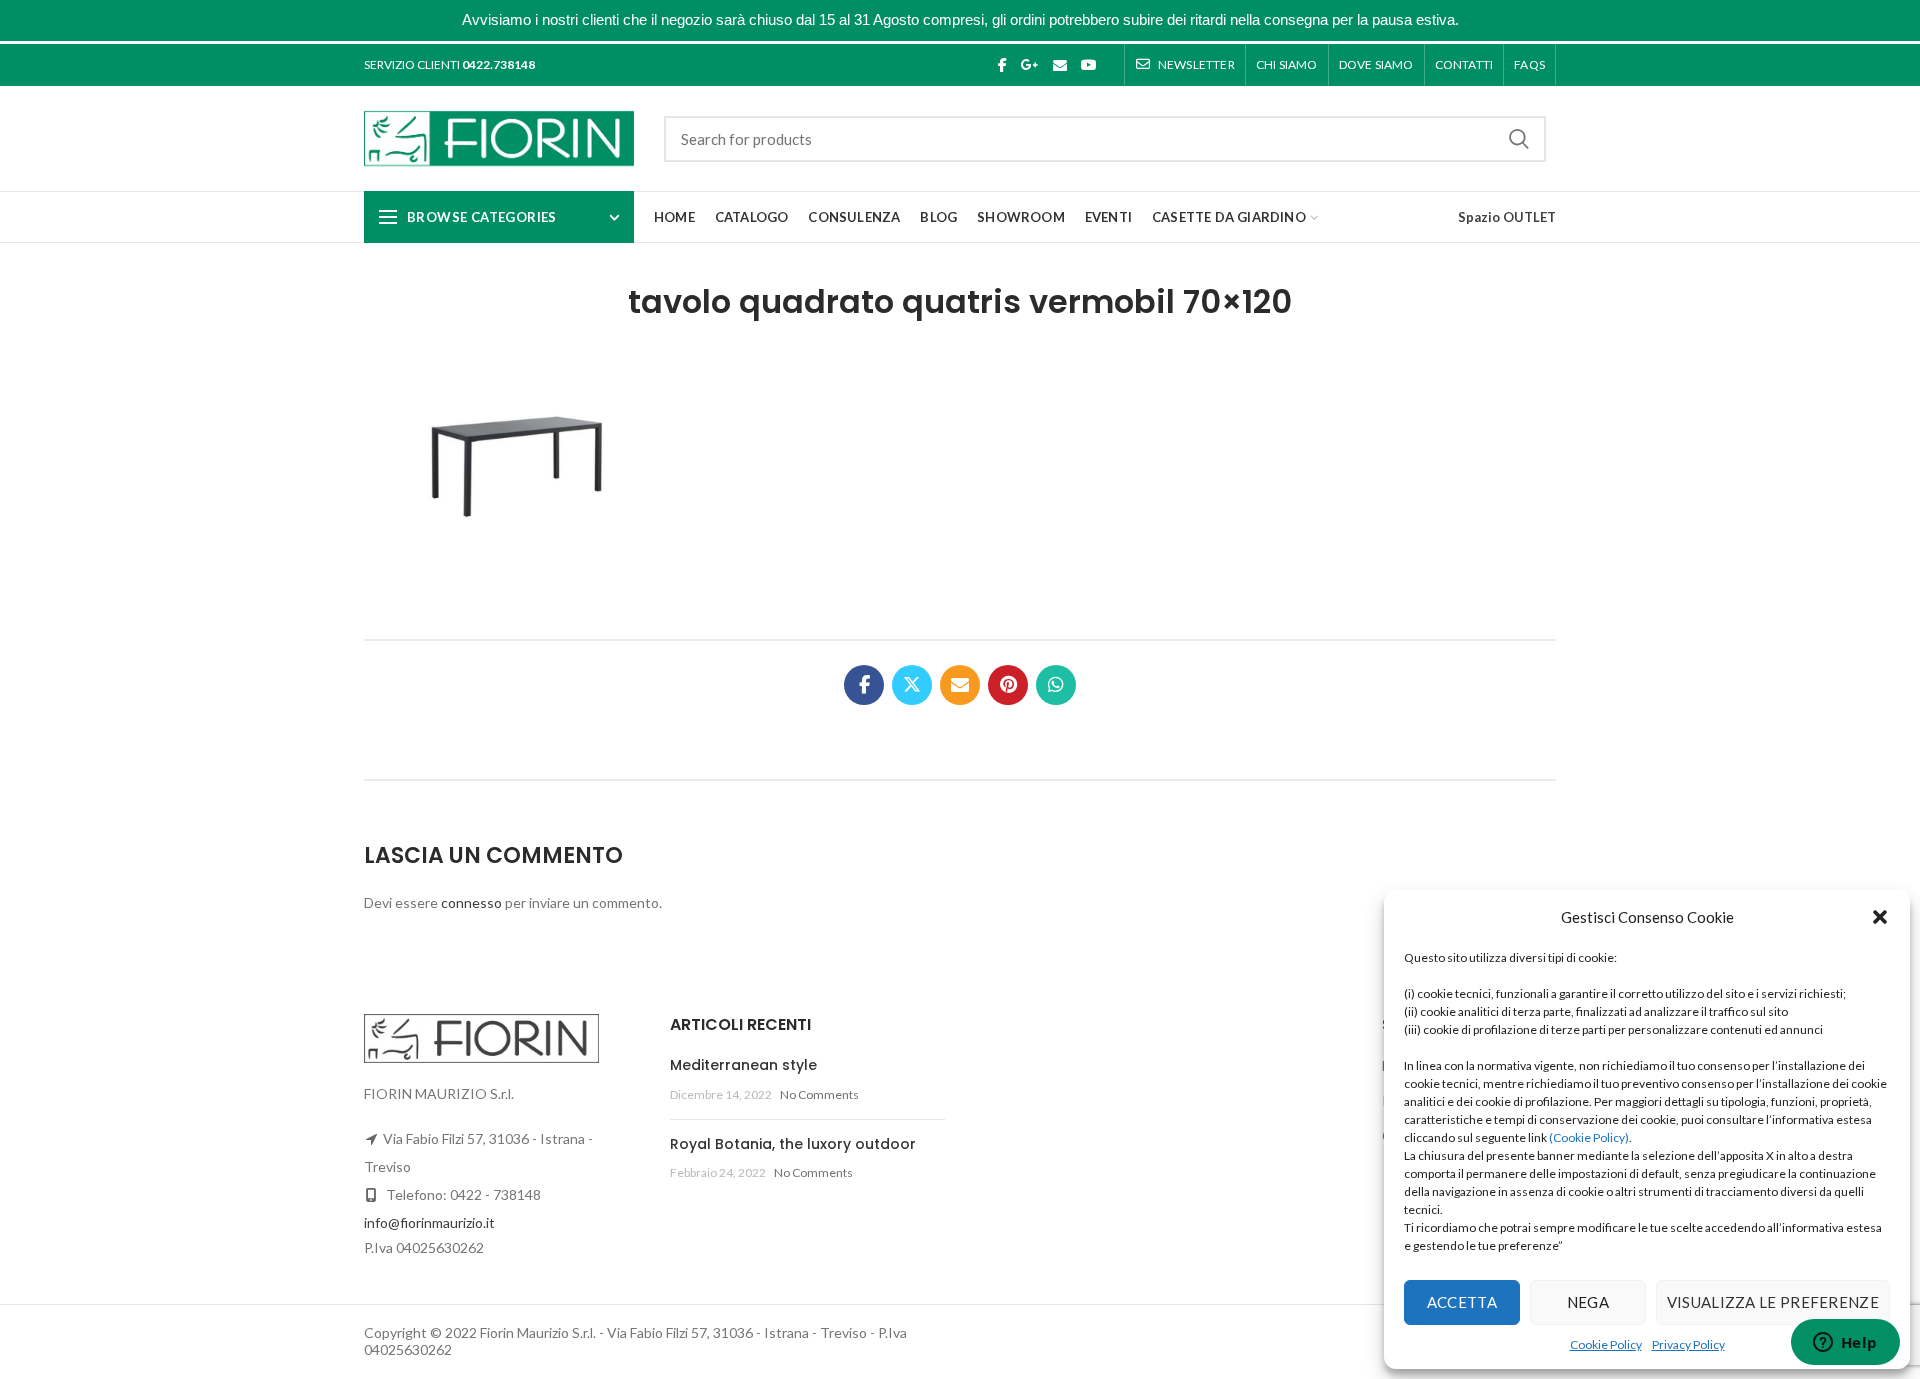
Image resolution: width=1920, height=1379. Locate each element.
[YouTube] (1089, 65)
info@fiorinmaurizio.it (429, 1222)
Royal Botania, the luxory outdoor (793, 1144)
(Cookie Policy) (1589, 1137)
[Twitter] (912, 685)
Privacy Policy (1688, 1344)
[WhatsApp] (1056, 685)
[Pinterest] (1008, 685)
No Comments (819, 1094)
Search (1519, 139)
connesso (471, 902)
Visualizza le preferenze (1773, 1302)
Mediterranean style (743, 1065)
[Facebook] (1002, 65)
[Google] (1030, 65)
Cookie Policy (1606, 1344)
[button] (1880, 917)
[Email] (1060, 65)
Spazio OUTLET (1507, 217)
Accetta (1462, 1302)
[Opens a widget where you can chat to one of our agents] (1845, 1344)
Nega (1588, 1302)
